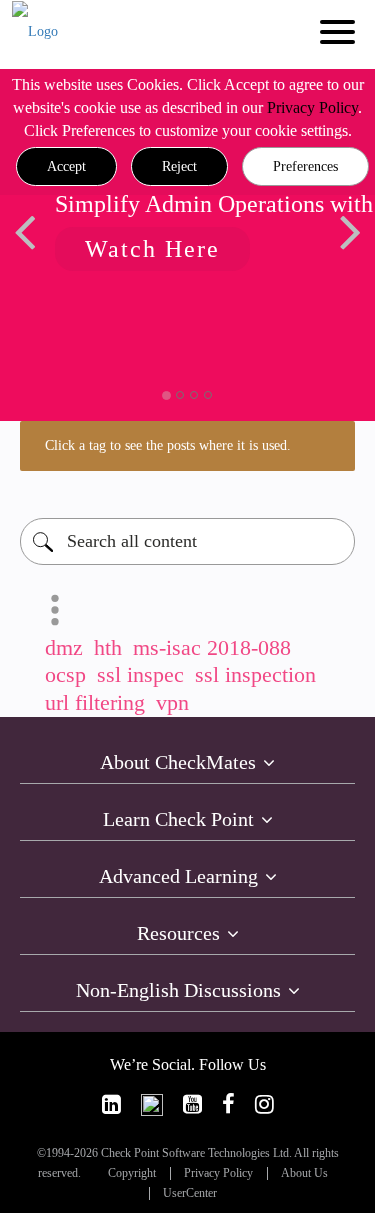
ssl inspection (255, 674)
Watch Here (152, 249)
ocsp (65, 674)
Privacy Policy (312, 107)
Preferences (305, 166)
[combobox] (187, 541)
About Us (304, 1173)
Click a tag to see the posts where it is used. (168, 445)
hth (108, 647)
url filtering (95, 702)
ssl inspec (140, 674)
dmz (64, 647)
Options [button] (55, 610)
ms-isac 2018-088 (212, 647)
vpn (172, 702)
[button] (66, 167)
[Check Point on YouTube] (192, 1104)
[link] (111, 1104)
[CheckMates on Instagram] (264, 1104)
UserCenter (190, 1193)
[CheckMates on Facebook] (228, 1104)
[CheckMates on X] (152, 1104)
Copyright (132, 1173)
